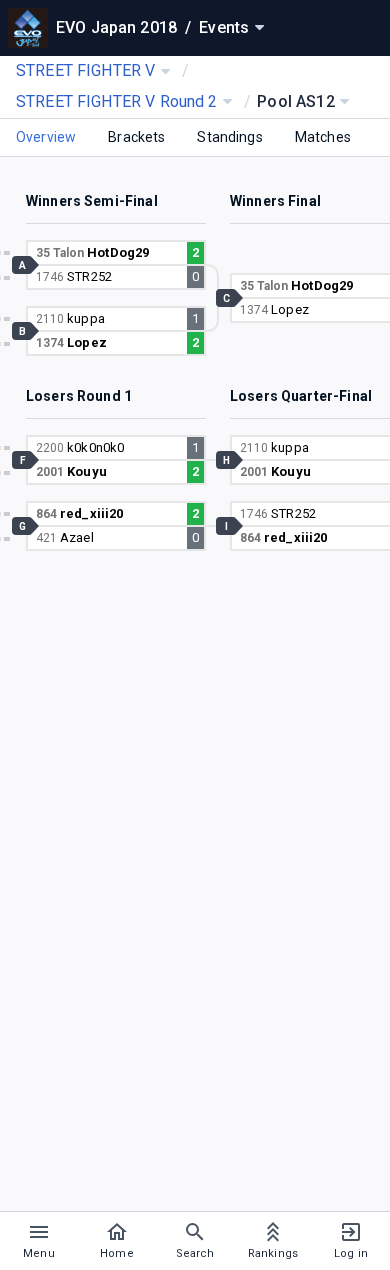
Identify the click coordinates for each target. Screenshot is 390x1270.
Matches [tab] (323, 137)
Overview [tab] (46, 137)
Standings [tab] (229, 137)
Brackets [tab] (136, 137)
